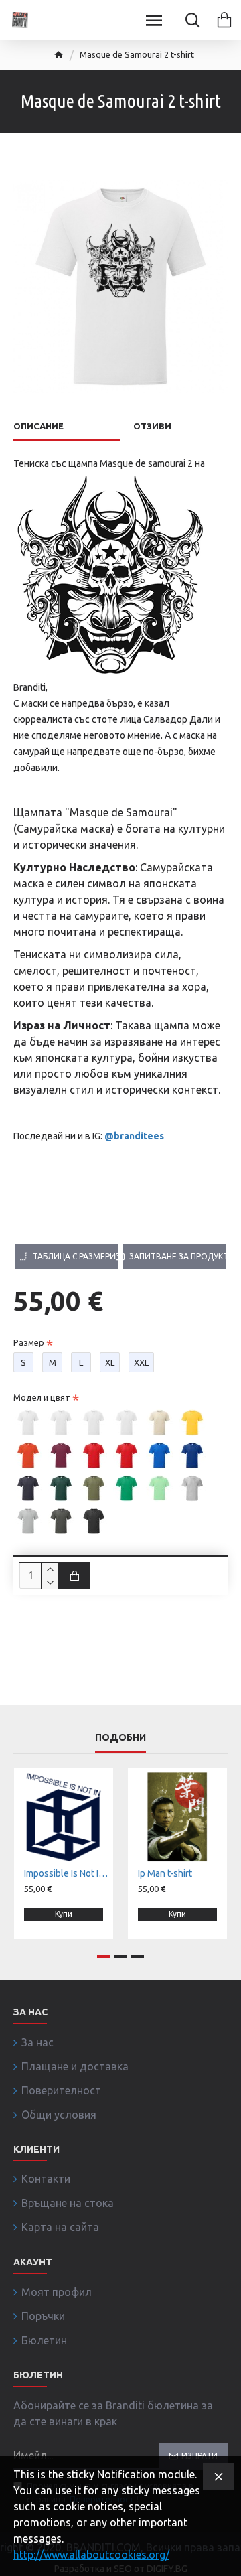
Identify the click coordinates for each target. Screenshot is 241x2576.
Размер (29, 1342)
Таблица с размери (74, 1256)
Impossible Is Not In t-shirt (66, 1873)
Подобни (120, 1737)
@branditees (134, 1136)
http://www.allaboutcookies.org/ (91, 2555)
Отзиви (152, 426)
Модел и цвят (42, 1397)
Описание (38, 426)
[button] (104, 1957)
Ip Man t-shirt (165, 1873)
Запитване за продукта (177, 1256)
